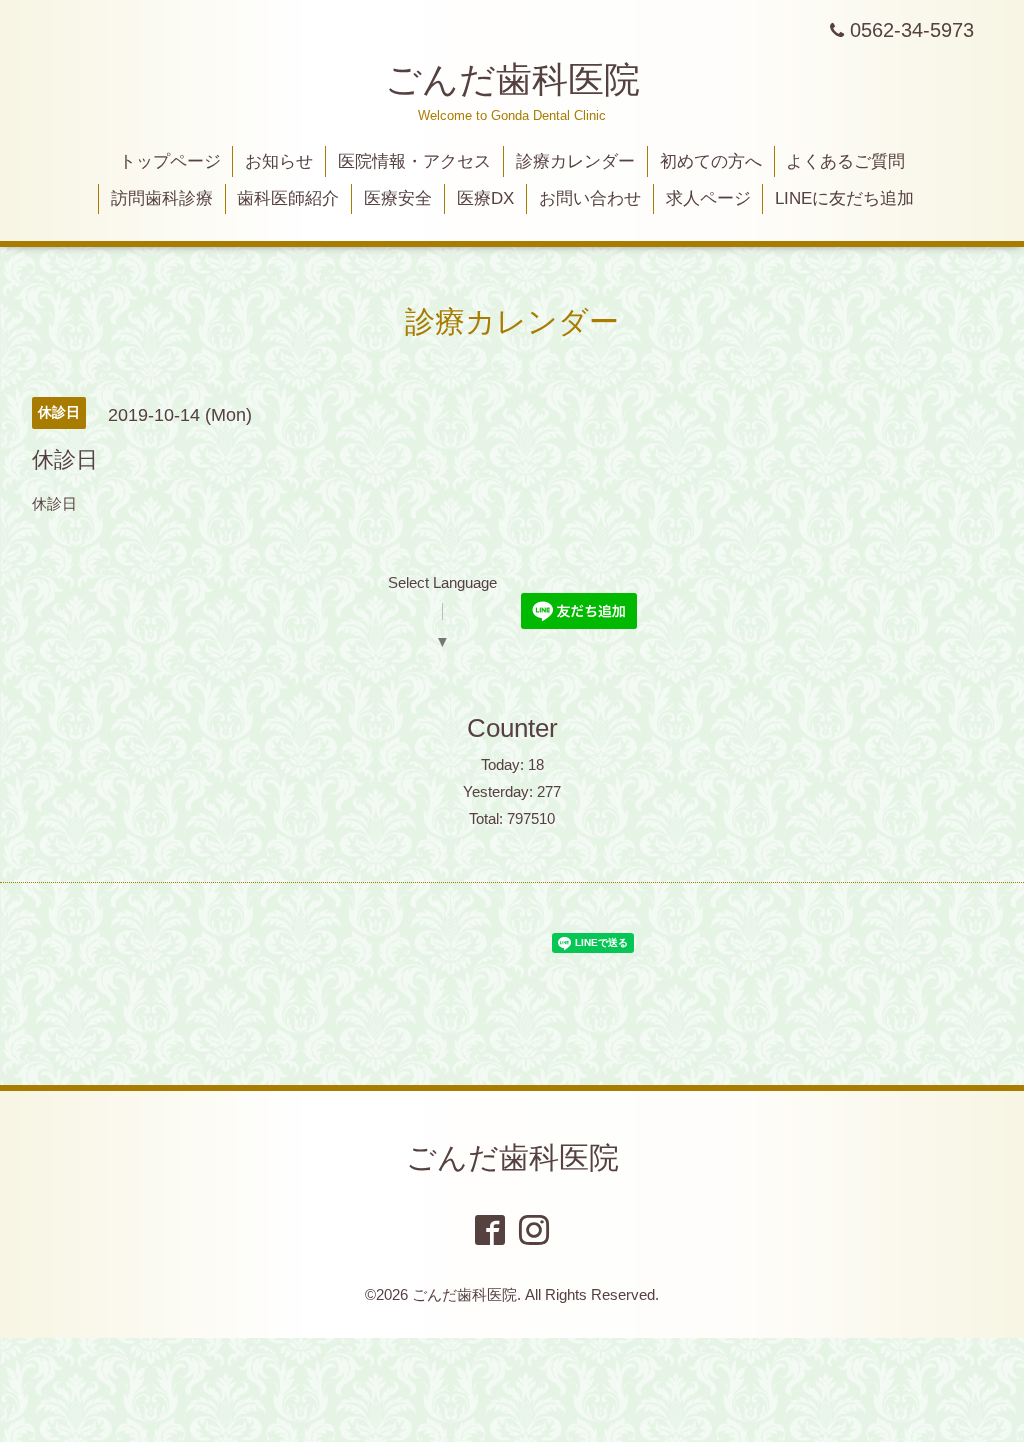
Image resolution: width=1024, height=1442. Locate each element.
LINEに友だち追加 (844, 198)
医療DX (485, 198)
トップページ (170, 161)
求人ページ (708, 198)
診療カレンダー (575, 161)
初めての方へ (711, 161)
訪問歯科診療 (162, 198)
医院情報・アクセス (414, 161)
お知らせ (279, 161)
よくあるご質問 (845, 161)
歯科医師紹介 (288, 198)
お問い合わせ (590, 198)
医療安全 (398, 198)
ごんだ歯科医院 (512, 79)
